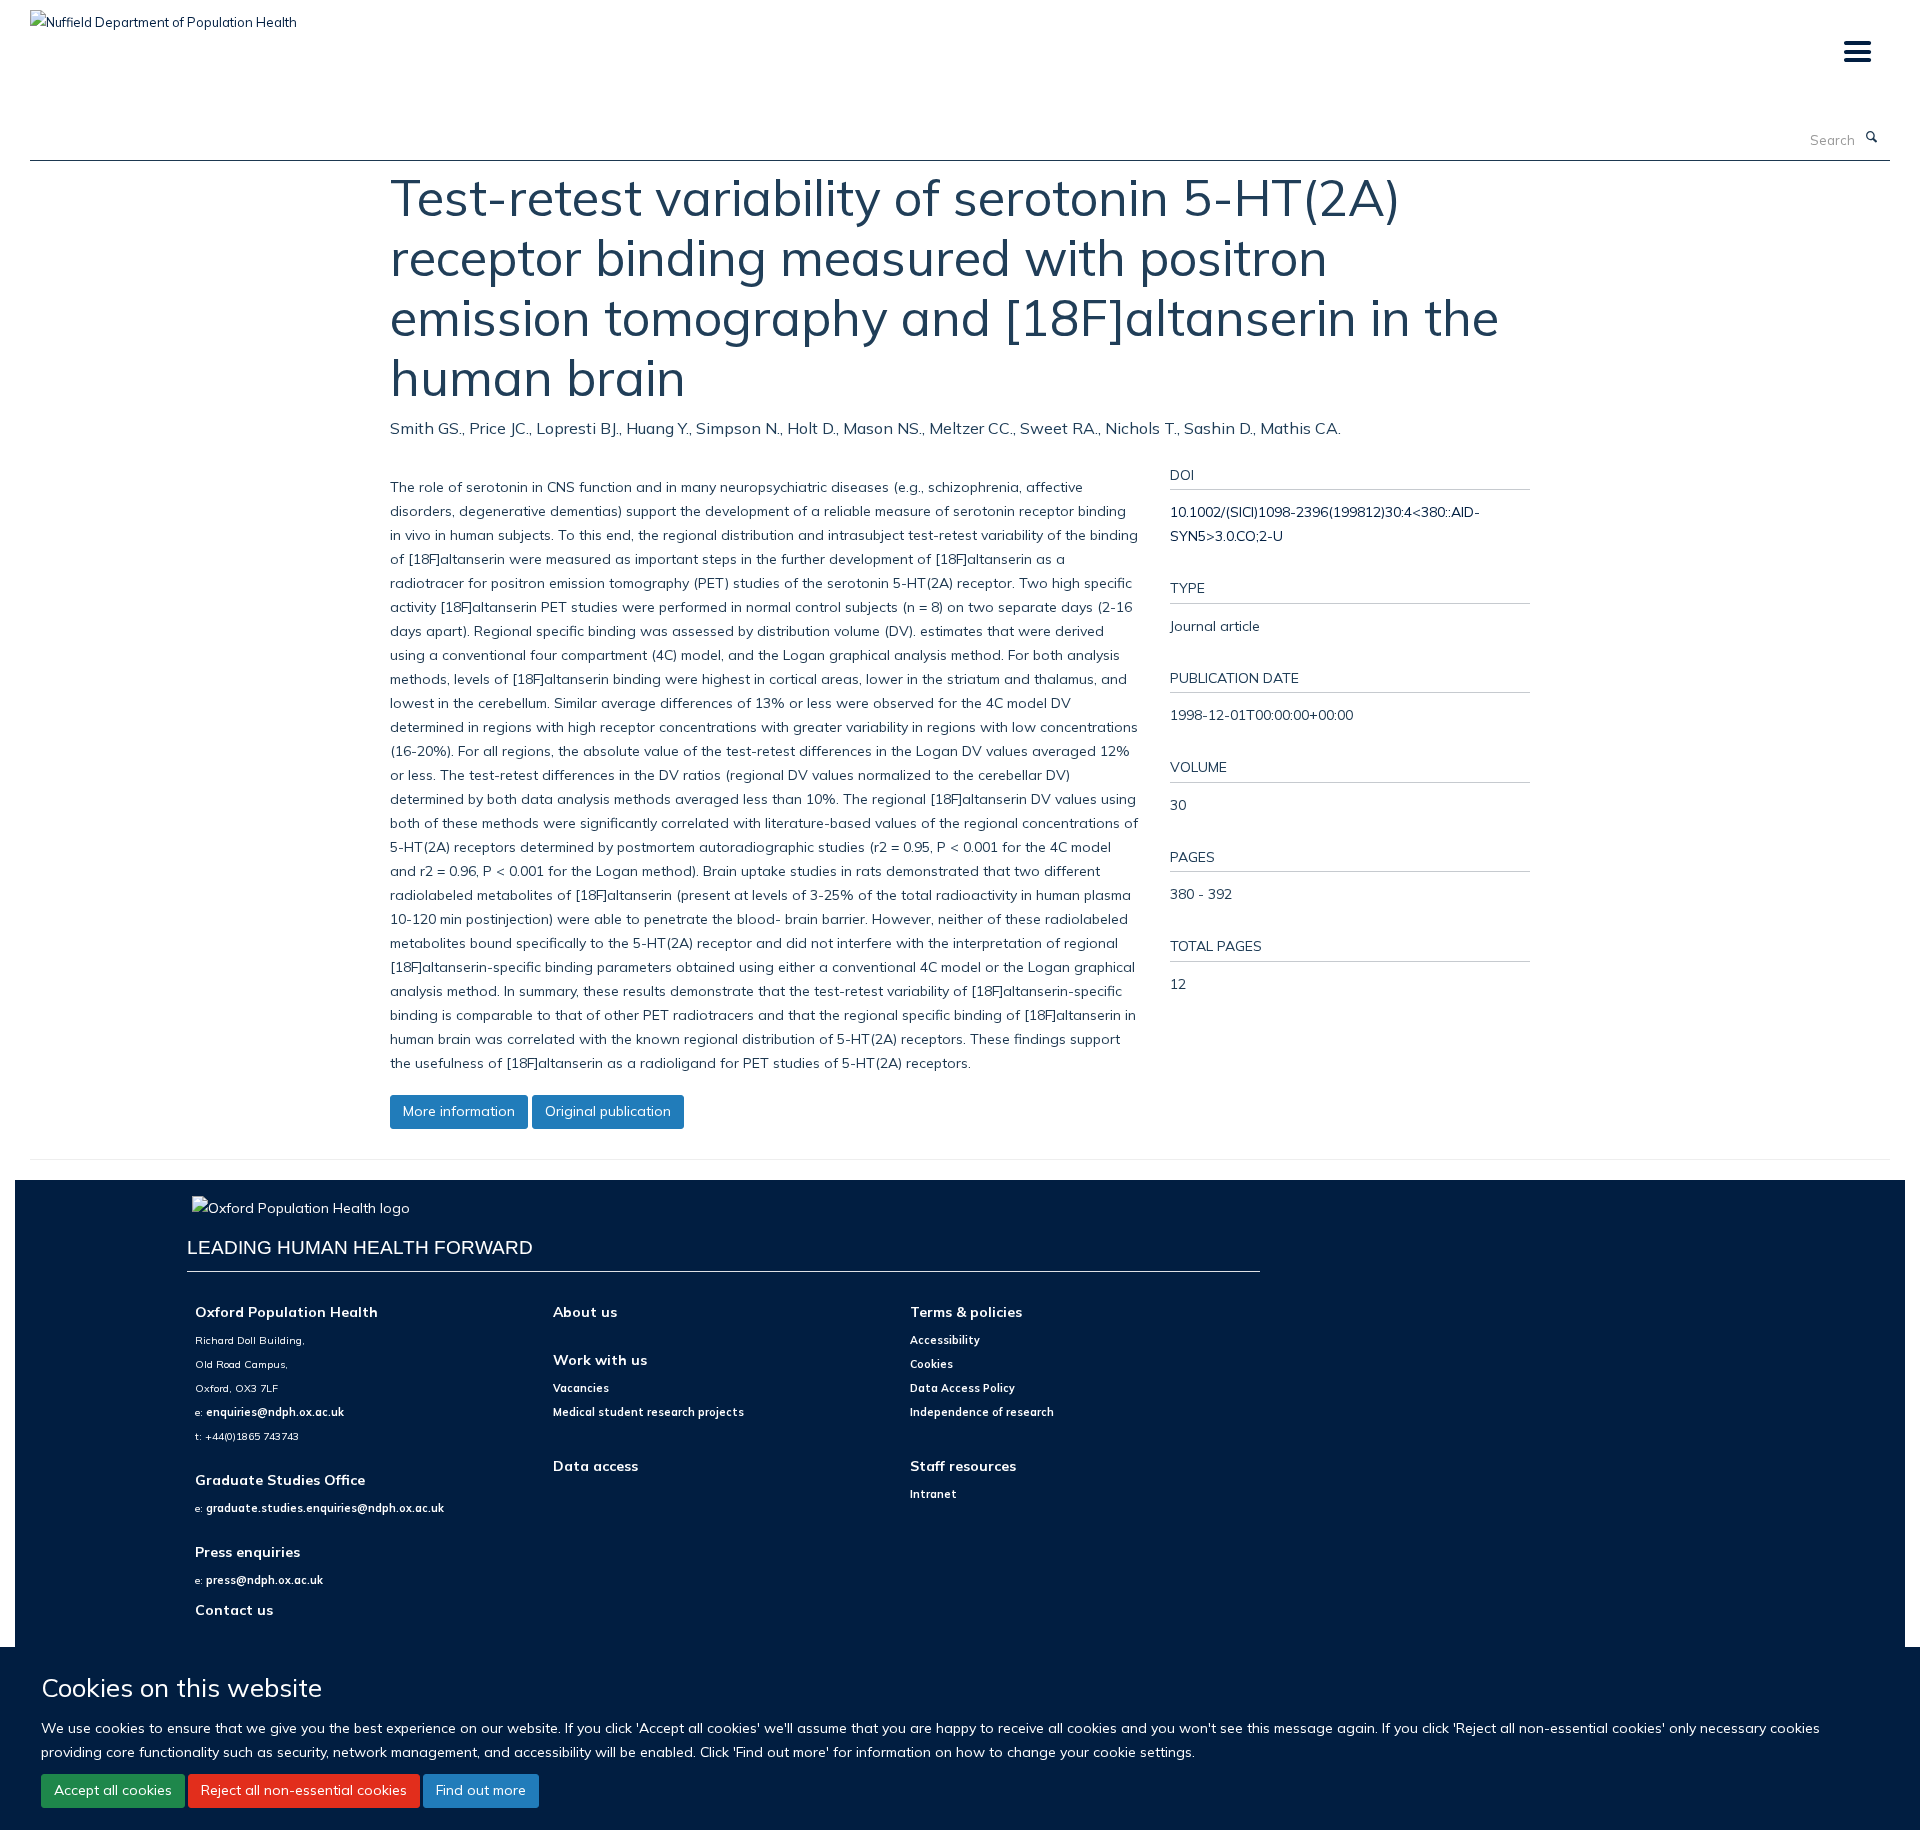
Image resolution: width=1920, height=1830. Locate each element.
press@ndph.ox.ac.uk (264, 1580)
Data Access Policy (962, 1388)
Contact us (234, 1609)
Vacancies (581, 1388)
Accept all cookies (113, 1790)
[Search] (1871, 138)
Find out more (481, 1790)
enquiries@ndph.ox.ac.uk (275, 1412)
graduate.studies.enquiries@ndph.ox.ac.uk (325, 1508)
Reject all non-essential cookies (304, 1790)
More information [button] (459, 1111)
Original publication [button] (608, 1111)
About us (585, 1311)
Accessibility (945, 1340)
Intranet (933, 1494)
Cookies (931, 1364)
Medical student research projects (648, 1412)
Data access (595, 1465)
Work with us (600, 1359)
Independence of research (982, 1412)
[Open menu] (1856, 52)
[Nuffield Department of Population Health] (163, 15)
